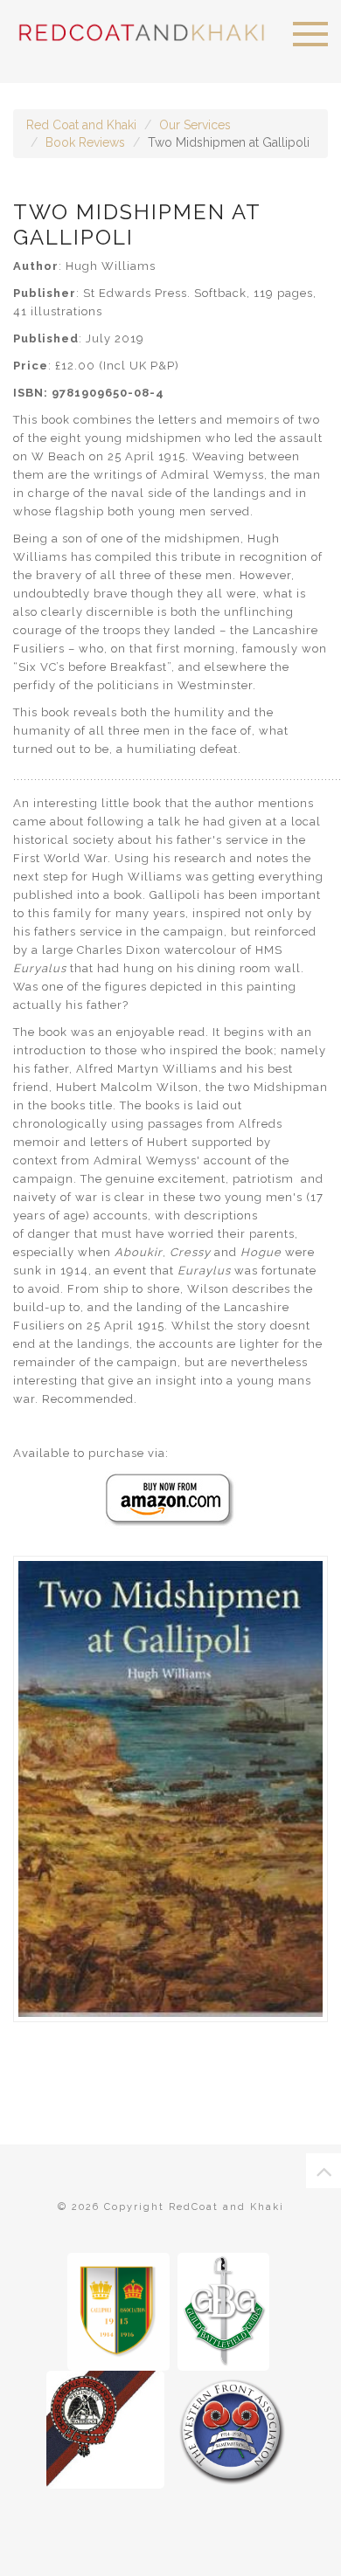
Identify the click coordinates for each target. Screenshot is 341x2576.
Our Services (195, 125)
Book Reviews (85, 142)
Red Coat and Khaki (81, 125)
